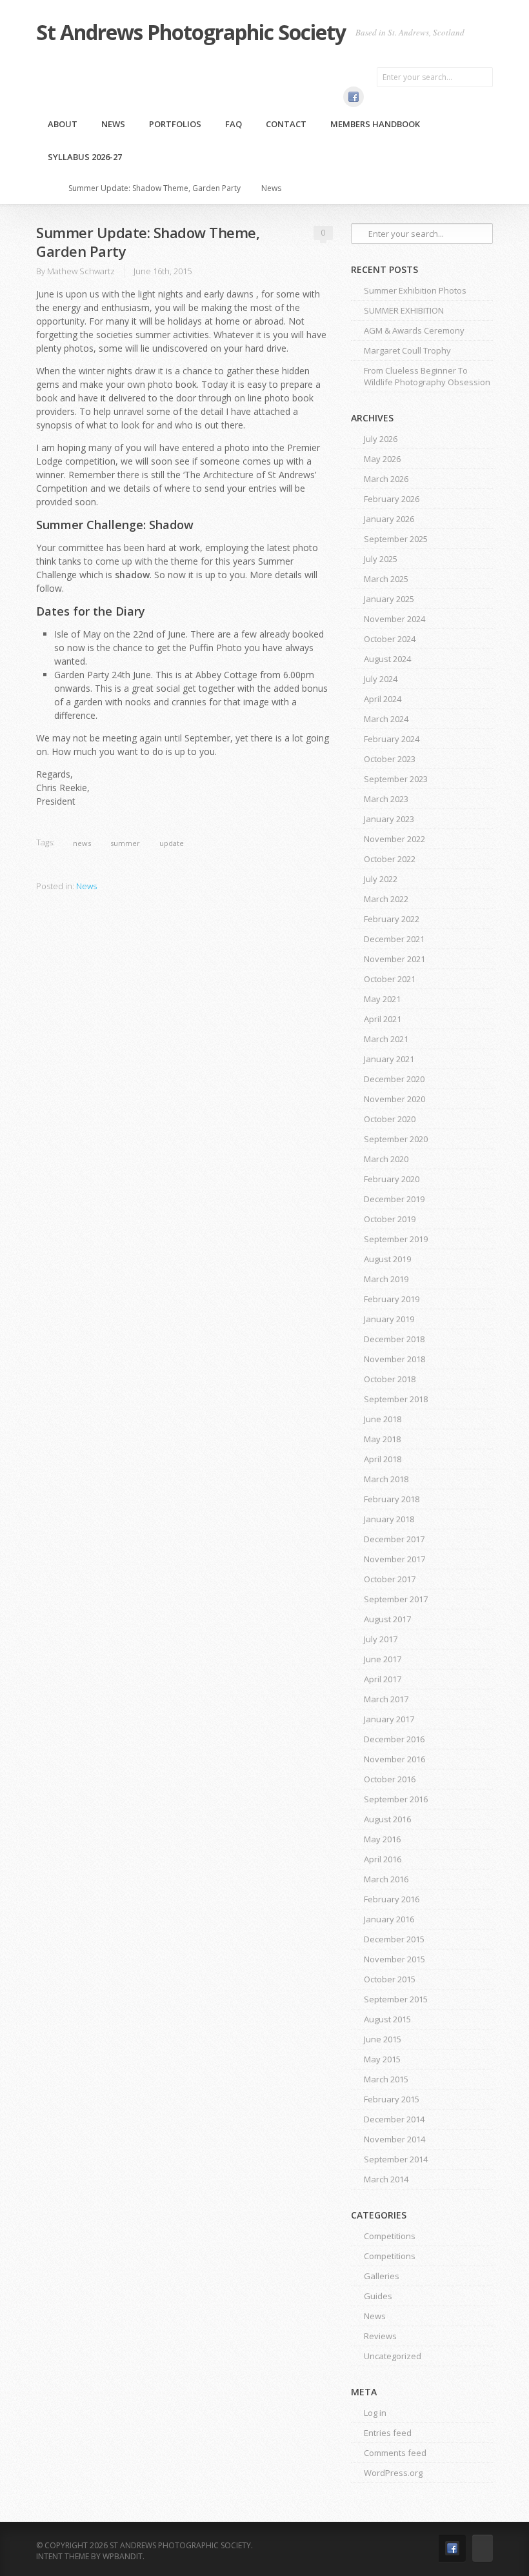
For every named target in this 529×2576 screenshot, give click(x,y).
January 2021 (389, 1059)
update (172, 843)
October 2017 (390, 1579)
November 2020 (394, 1099)
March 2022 (386, 899)
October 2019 (390, 1219)
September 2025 (396, 539)
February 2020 (392, 1179)
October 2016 (390, 1779)
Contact (286, 124)
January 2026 (389, 519)
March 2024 (386, 719)
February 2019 (392, 1299)
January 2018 (389, 1519)
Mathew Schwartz (81, 271)
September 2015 (396, 1999)
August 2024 (387, 659)
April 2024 (383, 699)
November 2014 (394, 2139)
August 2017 (387, 1619)
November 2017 (394, 1559)
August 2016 (387, 1819)
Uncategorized (393, 2356)
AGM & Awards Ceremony (414, 330)
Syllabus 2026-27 (85, 157)
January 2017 (389, 1719)
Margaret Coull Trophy (407, 350)
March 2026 (386, 479)
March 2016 (386, 1879)
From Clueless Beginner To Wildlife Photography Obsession (427, 376)
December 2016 (394, 1739)
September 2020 (396, 1139)
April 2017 (383, 1679)
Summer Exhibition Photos (415, 290)
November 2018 (394, 1359)
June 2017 (383, 1659)
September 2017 (396, 1599)
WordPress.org (393, 2473)
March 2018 (386, 1479)
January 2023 (389, 819)
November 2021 (394, 959)
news (82, 843)
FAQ (234, 124)
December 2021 (394, 939)
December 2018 (394, 1339)
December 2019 (394, 1199)
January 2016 (389, 1919)
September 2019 (396, 1239)
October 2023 (390, 759)
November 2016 (394, 1759)
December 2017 (394, 1539)
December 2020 (394, 1079)
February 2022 (392, 919)
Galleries (382, 2276)
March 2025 (386, 579)
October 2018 (390, 1379)
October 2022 (390, 859)
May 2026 (382, 459)
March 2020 (386, 1159)
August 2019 (387, 1259)
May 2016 (382, 1839)
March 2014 (386, 2179)
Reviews (380, 2336)
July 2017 (381, 1639)
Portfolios (175, 124)
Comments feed (395, 2453)
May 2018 (382, 1439)
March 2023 (386, 799)
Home (48, 188)
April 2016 (383, 1859)
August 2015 (387, 2019)
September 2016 (396, 1799)
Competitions (390, 2236)
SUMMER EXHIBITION (404, 310)
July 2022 (381, 879)
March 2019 (386, 1279)
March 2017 (386, 1699)
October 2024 (390, 639)
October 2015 (390, 1979)
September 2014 (396, 2159)
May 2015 (382, 2059)
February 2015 (392, 2099)
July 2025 (381, 559)
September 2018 (396, 1399)
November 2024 (394, 619)
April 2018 (383, 1459)
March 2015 (386, 2079)
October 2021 (390, 979)
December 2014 (394, 2119)
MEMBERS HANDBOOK (375, 124)
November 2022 (394, 839)
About (63, 124)
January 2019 (389, 1319)
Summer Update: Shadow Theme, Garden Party (155, 188)
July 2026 (381, 439)
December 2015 (394, 1939)
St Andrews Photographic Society (191, 32)
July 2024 (381, 679)
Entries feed (388, 2433)
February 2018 (392, 1499)
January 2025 (389, 599)
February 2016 (392, 1899)
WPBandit (123, 2556)
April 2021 (383, 1019)
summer (125, 843)
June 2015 (383, 2039)
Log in (375, 2413)
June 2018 (383, 1419)
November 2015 (394, 1959)
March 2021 (386, 1039)
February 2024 (392, 739)
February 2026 (392, 499)
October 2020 (390, 1119)
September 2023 (396, 779)
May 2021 (382, 999)
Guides (378, 2296)
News (113, 124)
